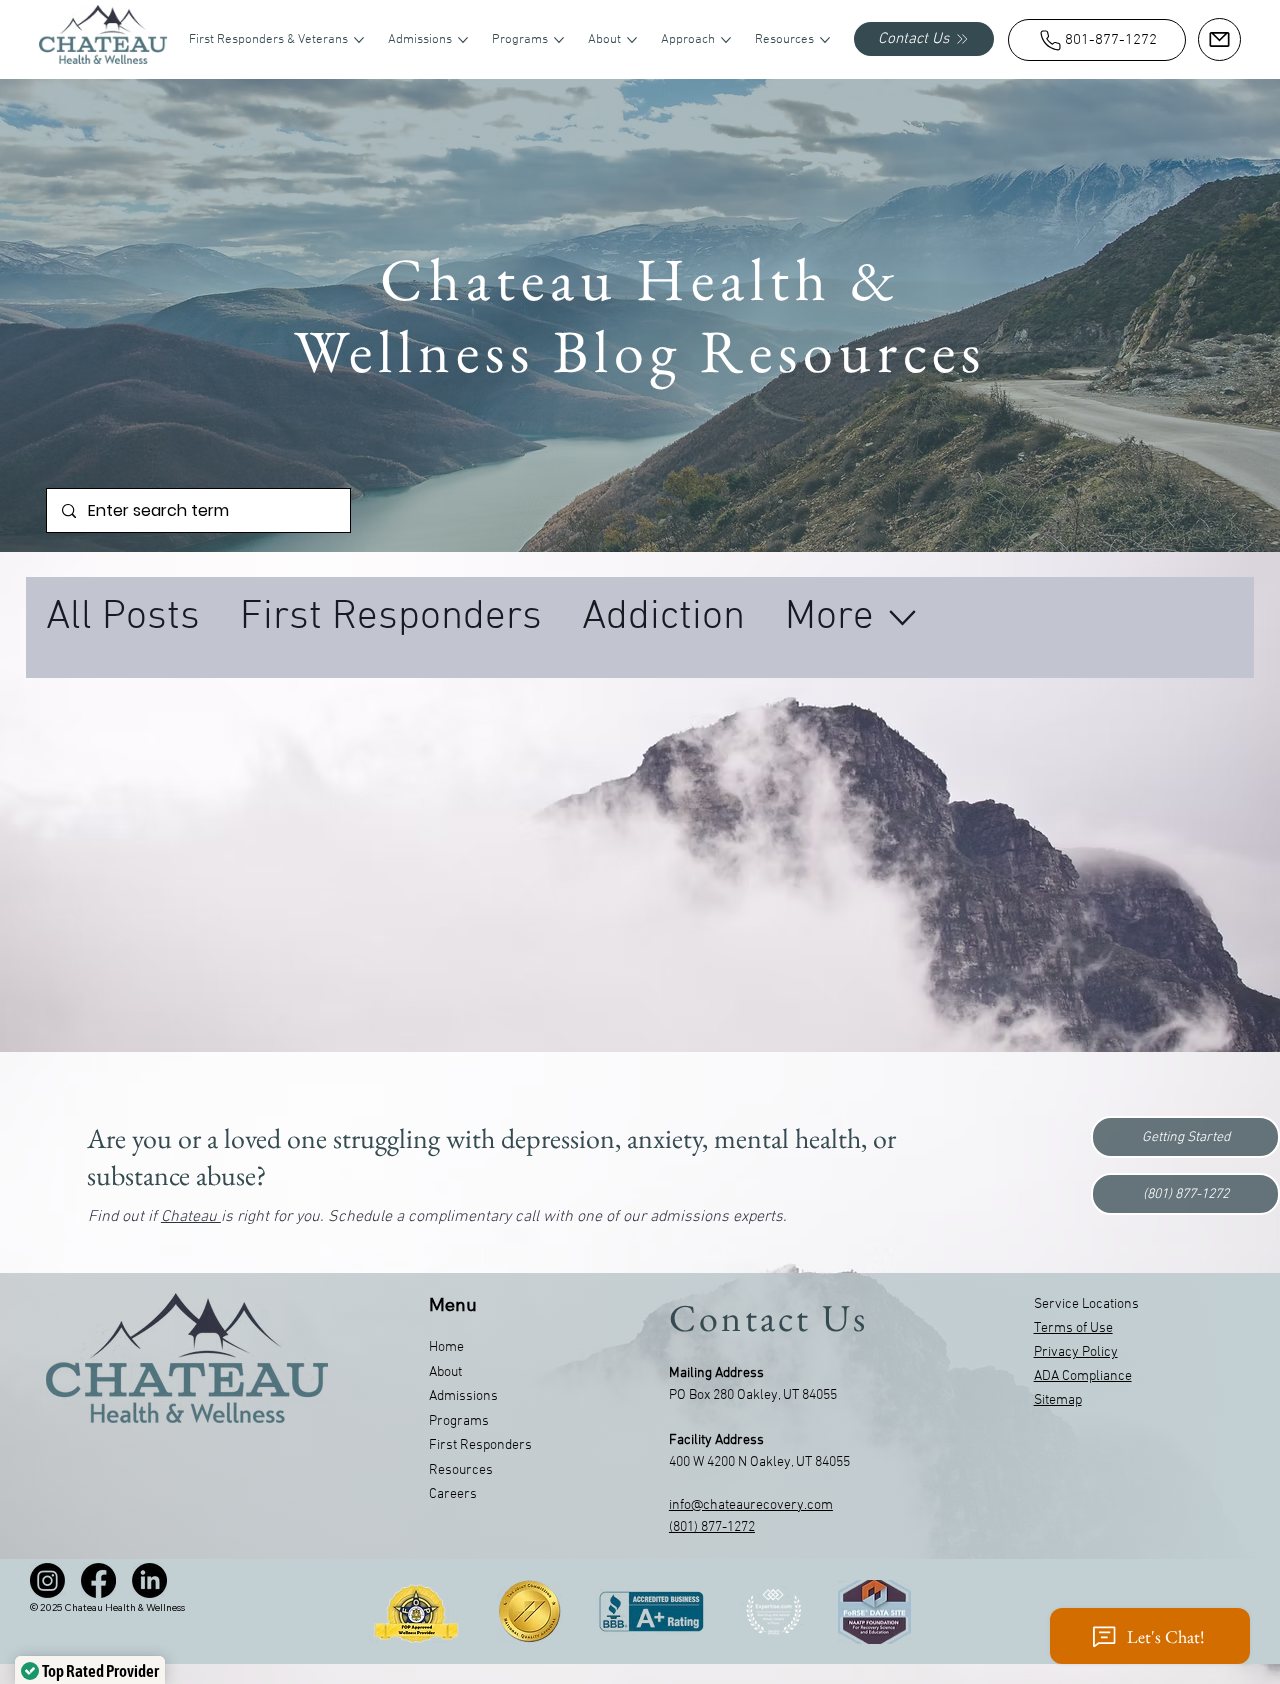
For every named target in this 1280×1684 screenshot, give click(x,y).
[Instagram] (47, 1580)
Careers (453, 1494)
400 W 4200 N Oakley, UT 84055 (759, 1462)
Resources (461, 1470)
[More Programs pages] (559, 40)
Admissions (463, 1396)
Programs (459, 1421)
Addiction (663, 617)
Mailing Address (716, 1373)
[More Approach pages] (726, 40)
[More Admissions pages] (463, 40)
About (445, 1372)
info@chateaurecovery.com (751, 1505)
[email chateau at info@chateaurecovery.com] (1219, 39)
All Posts (123, 617)
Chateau (191, 1217)
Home (446, 1347)
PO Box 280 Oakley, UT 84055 (753, 1395)
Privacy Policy (1076, 1352)
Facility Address (716, 1440)
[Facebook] (98, 1580)
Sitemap (1058, 1400)
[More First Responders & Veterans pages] (359, 40)
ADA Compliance (1083, 1376)
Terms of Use (1073, 1328)
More (829, 617)
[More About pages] (632, 40)
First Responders (391, 617)
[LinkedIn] (149, 1580)
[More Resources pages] (825, 40)
